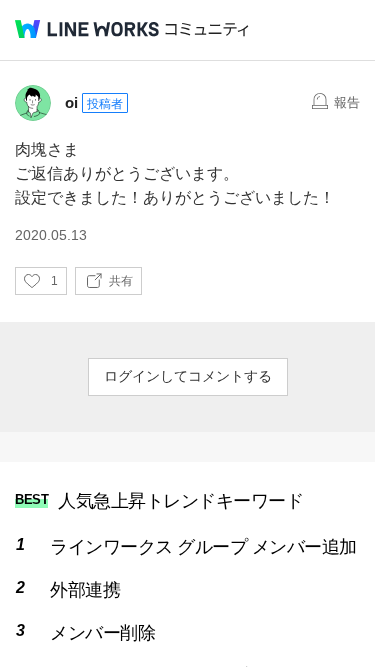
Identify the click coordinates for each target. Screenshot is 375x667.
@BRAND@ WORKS (87, 29)
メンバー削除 (102, 633)
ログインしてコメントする (188, 376)
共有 (121, 281)
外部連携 (85, 590)
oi (71, 102)
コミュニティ (207, 29)
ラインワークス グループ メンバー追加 (203, 547)
